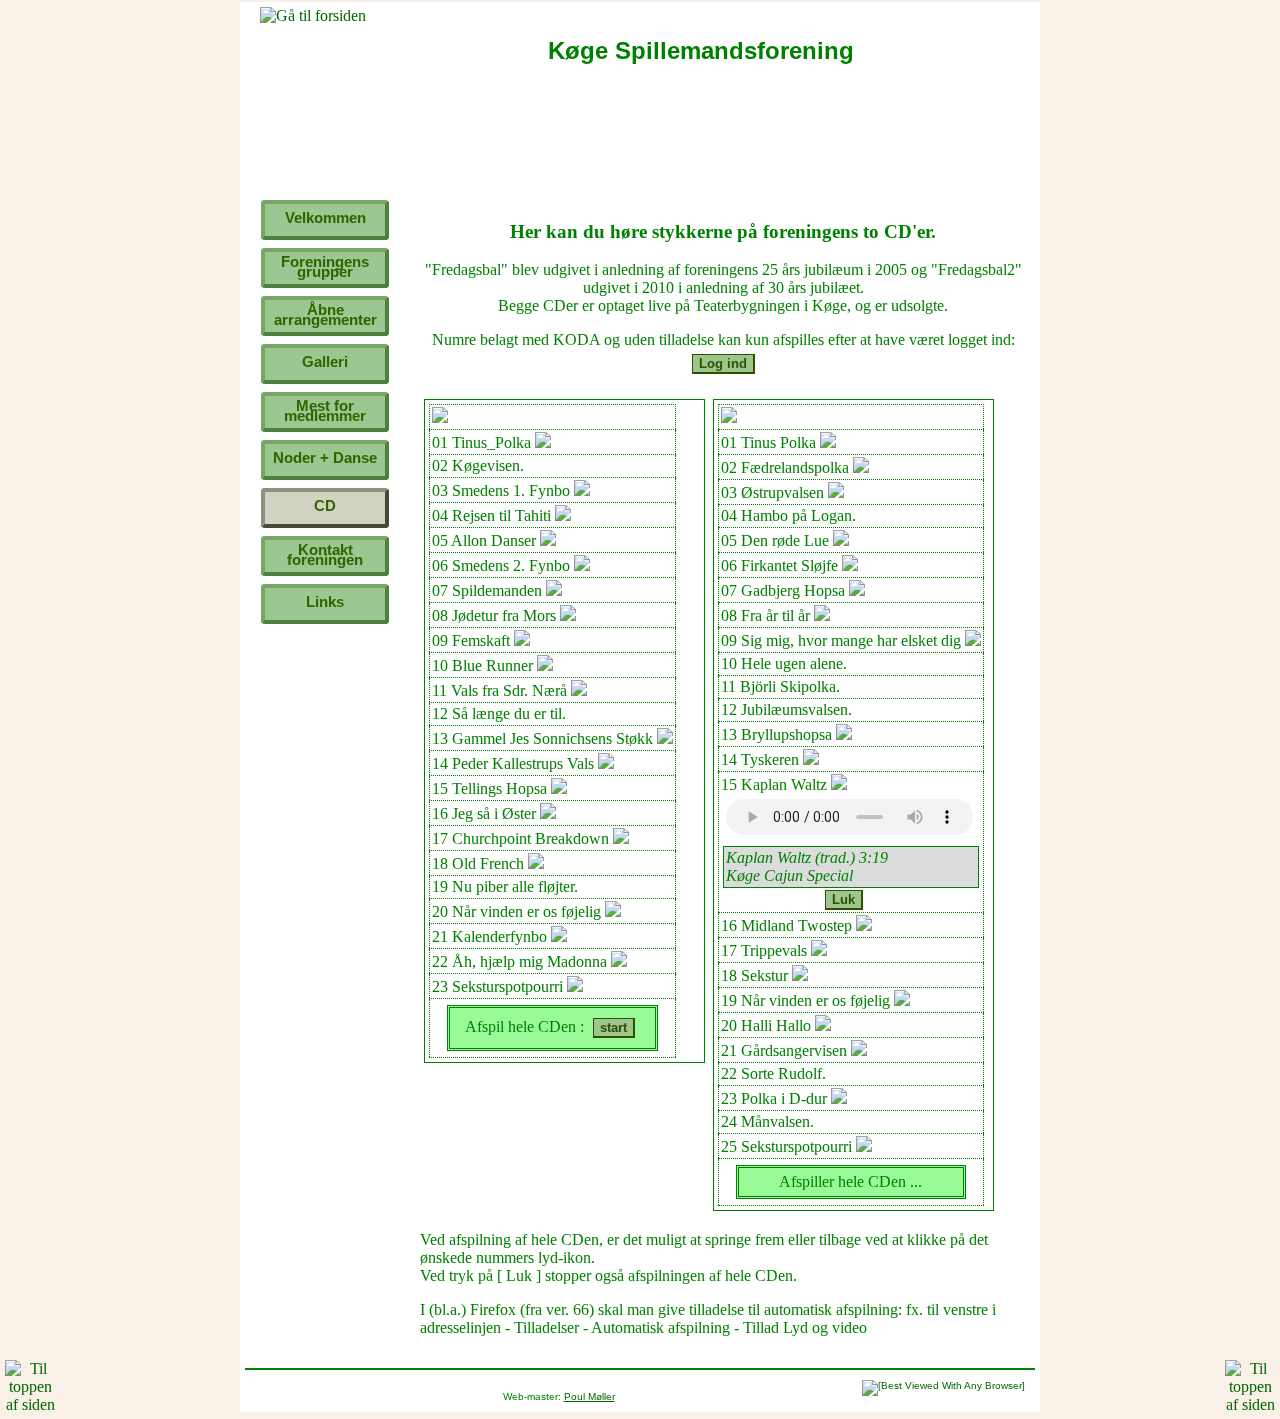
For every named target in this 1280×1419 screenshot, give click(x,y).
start (613, 1027)
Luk (843, 899)
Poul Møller (589, 1396)
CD (325, 505)
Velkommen (325, 217)
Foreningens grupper (325, 266)
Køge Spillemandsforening (701, 50)
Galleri (325, 361)
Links (325, 601)
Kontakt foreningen (325, 554)
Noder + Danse (325, 457)
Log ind (723, 363)
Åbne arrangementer (325, 314)
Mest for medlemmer (325, 410)
